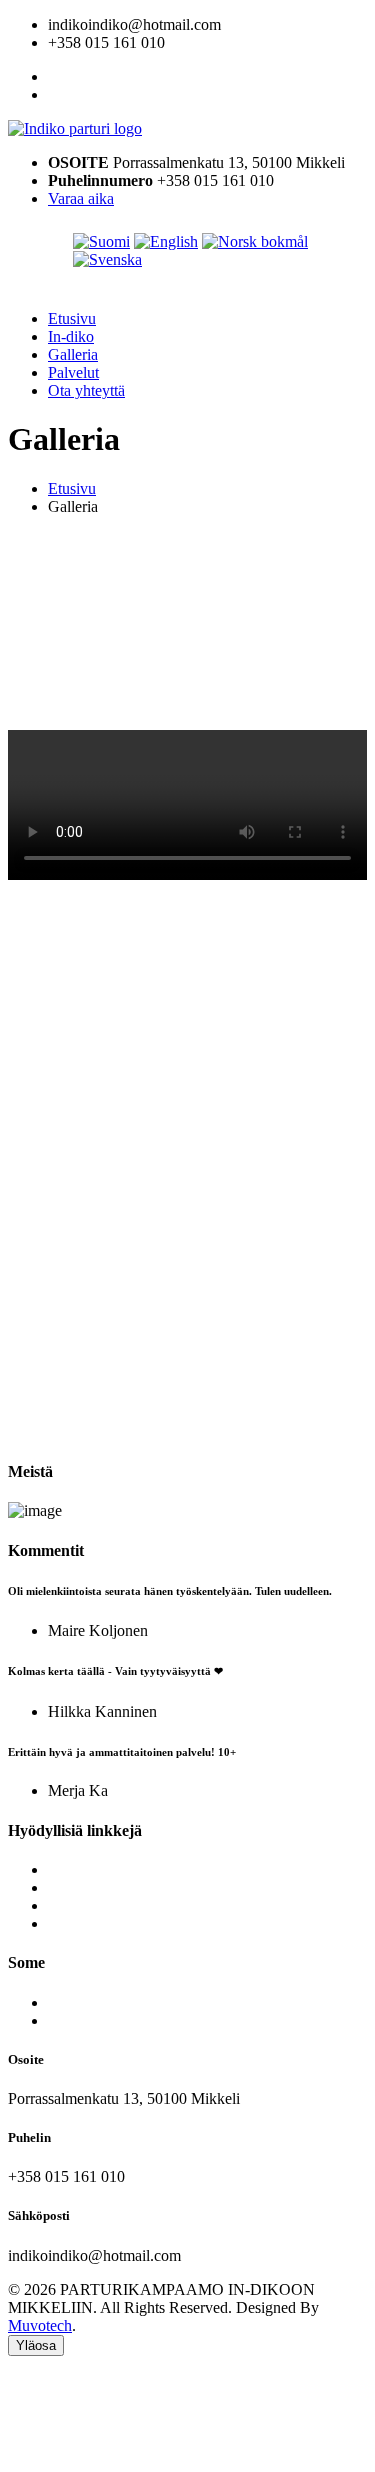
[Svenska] (107, 259)
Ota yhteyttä (86, 390)
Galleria (73, 354)
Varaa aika (81, 198)
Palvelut (73, 372)
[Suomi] (101, 241)
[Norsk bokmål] (255, 241)
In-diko (71, 336)
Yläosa (36, 2345)
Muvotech (40, 2325)
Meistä (69, 1869)
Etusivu (72, 318)
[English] (166, 241)
